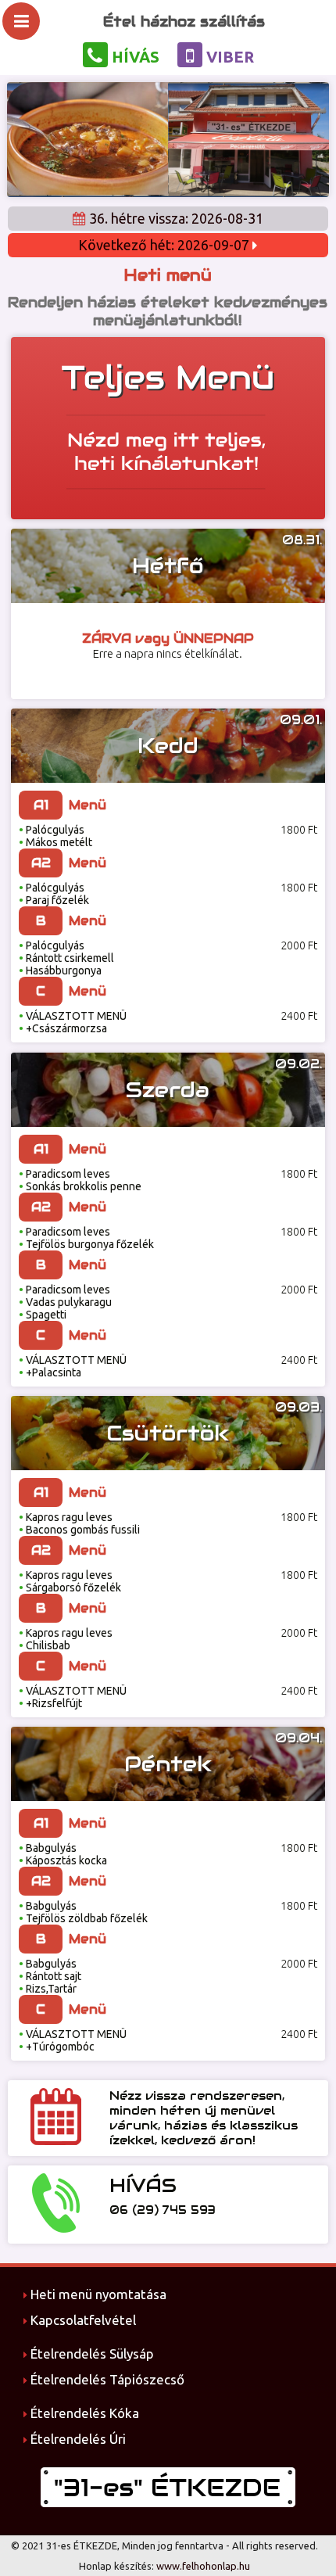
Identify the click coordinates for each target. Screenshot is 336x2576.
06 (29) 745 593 (163, 2210)
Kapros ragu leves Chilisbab (66, 1639)
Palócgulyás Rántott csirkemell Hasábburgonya (66, 958)
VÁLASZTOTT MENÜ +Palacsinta (73, 1366)
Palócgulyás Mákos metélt (55, 836)
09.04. (298, 1738)
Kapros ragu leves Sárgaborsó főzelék (70, 1581)
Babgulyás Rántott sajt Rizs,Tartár (50, 1976)
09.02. (298, 1064)
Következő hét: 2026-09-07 (165, 245)
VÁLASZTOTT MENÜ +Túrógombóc (73, 2040)
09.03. (298, 1407)
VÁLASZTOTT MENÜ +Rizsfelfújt (73, 1697)
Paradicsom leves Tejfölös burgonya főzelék (86, 1238)
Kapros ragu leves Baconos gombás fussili (79, 1523)
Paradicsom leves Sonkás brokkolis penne (80, 1180)
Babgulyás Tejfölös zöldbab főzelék (83, 1912)
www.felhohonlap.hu (203, 2566)
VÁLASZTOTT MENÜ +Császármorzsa (73, 1022)
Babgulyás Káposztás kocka (63, 1854)
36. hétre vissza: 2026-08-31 (175, 218)
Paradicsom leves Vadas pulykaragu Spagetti (65, 1302)
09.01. (301, 720)
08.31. (302, 540)
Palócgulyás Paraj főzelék (54, 894)
